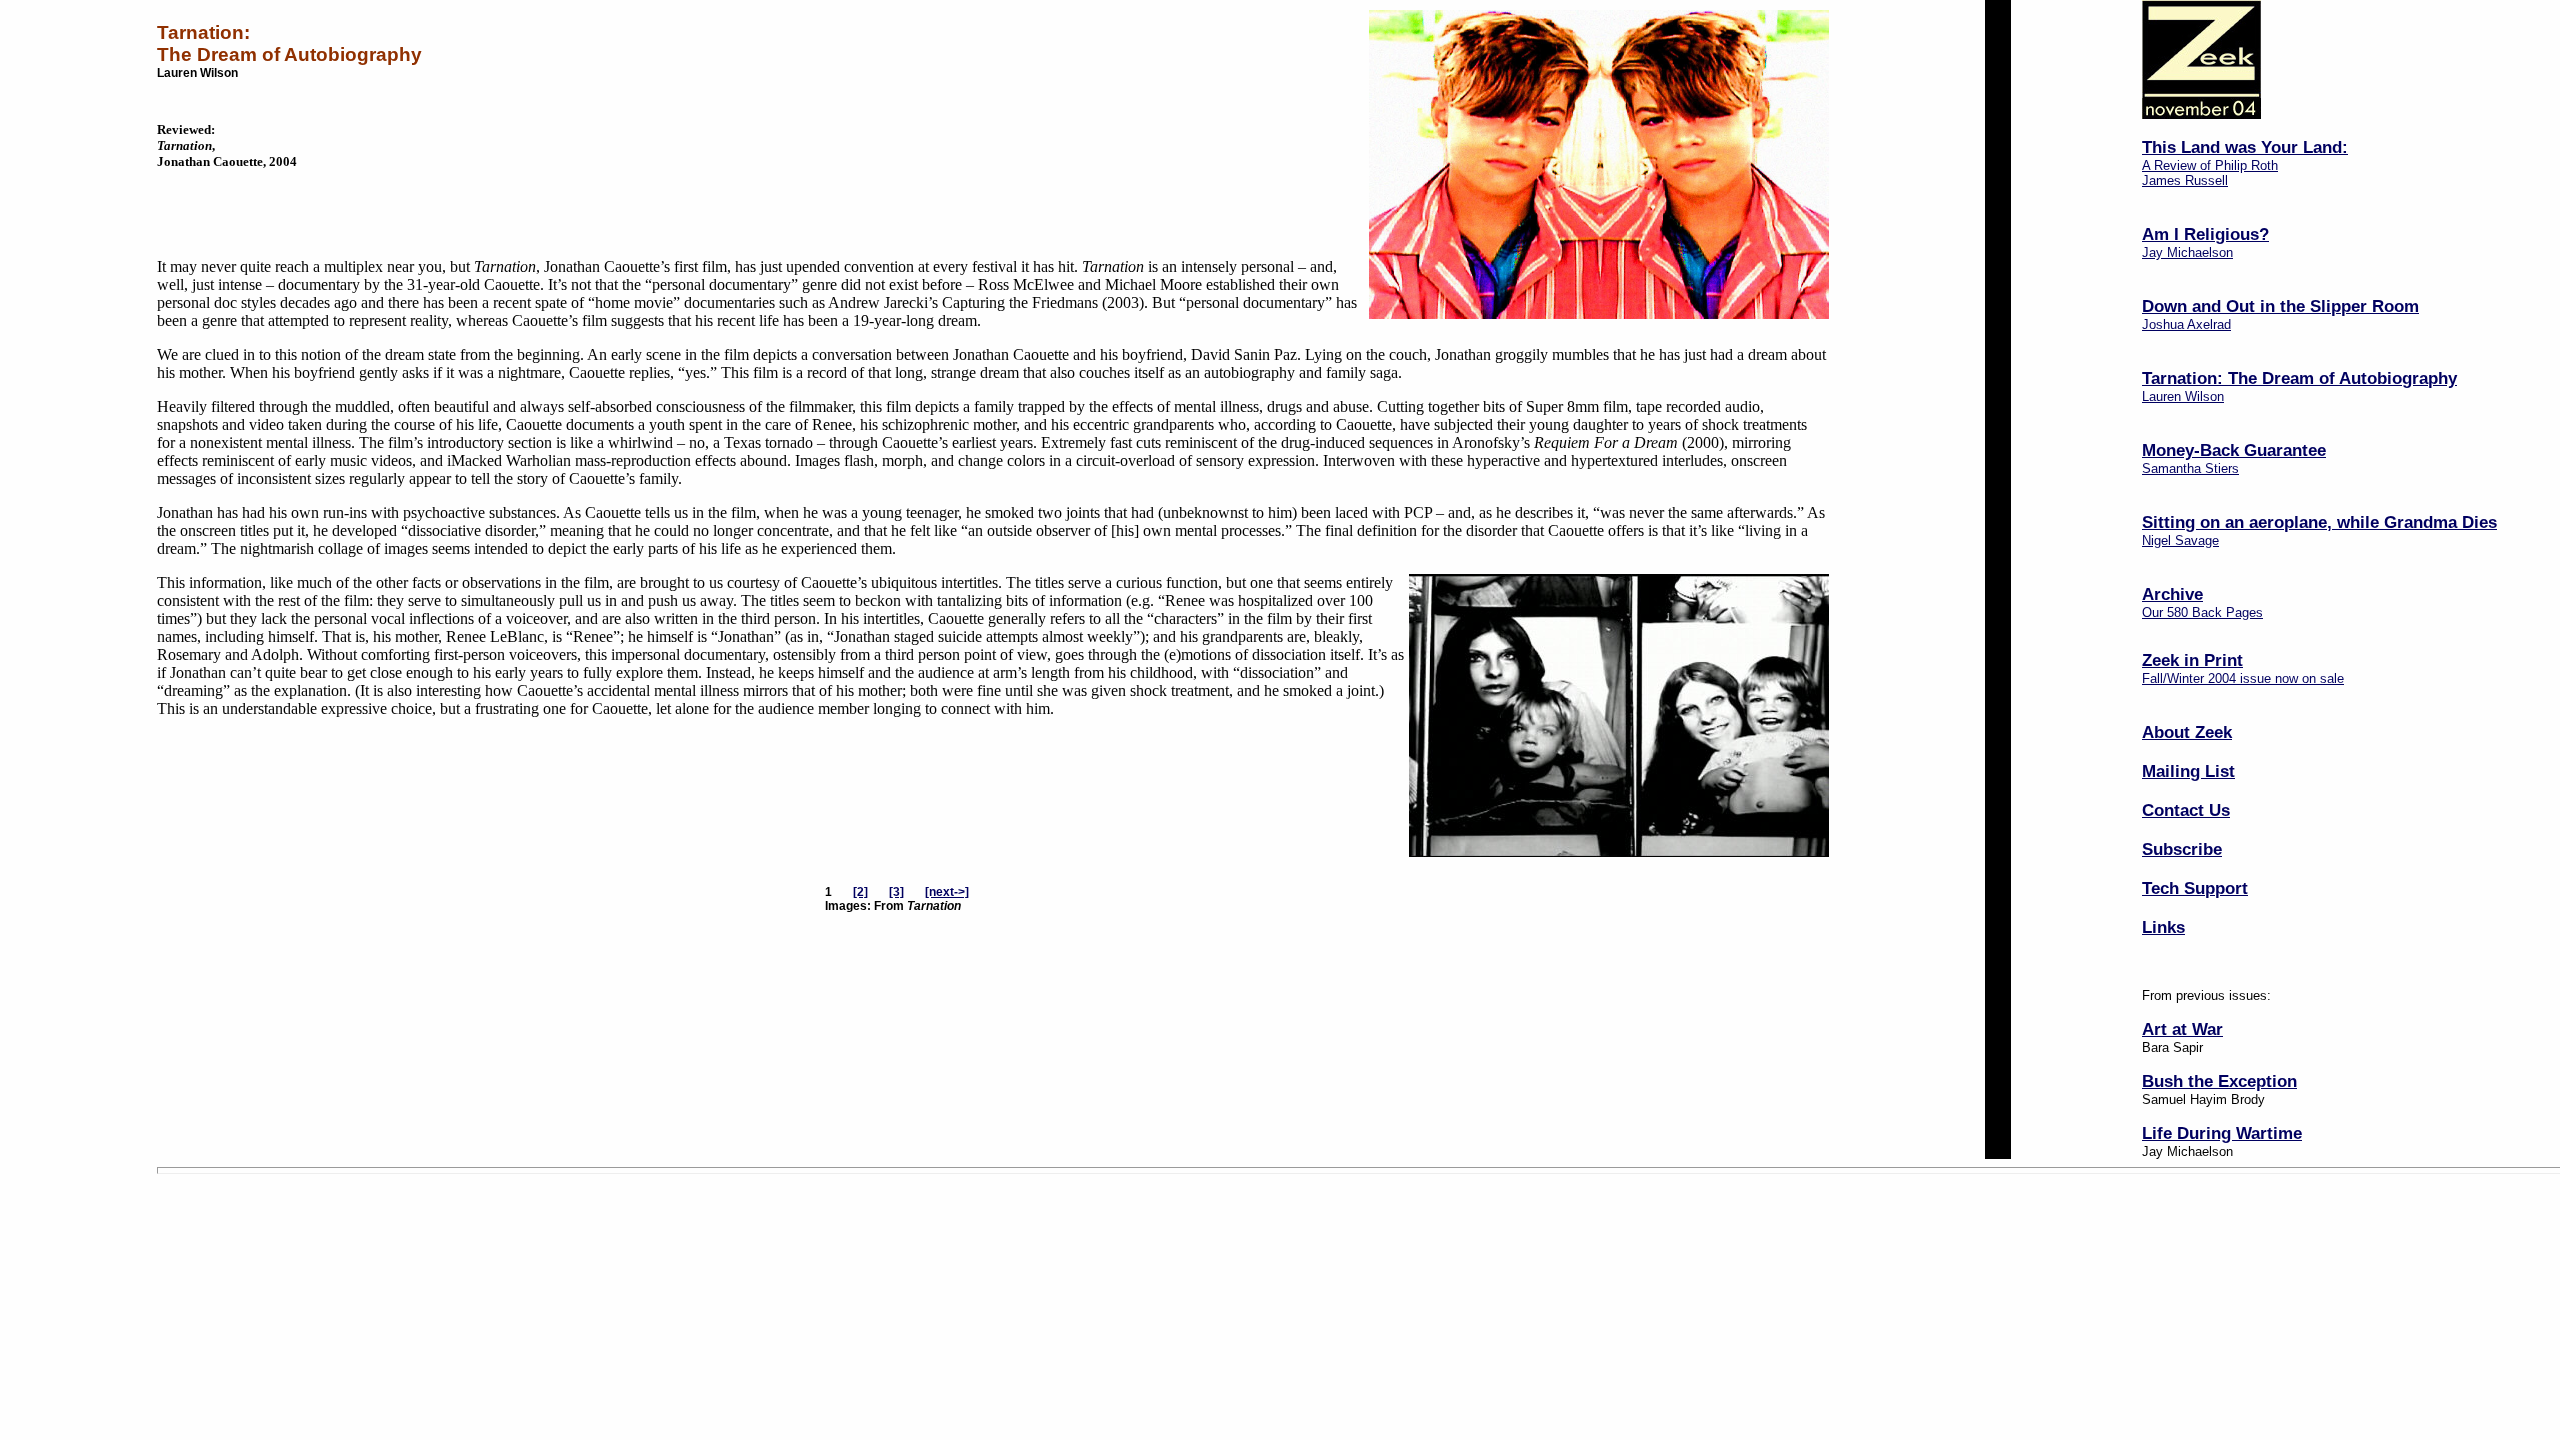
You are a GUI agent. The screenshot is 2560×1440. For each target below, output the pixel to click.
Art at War (2182, 1029)
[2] (860, 892)
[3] (896, 892)
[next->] (947, 892)
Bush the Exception (2219, 1081)
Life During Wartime (2222, 1133)
